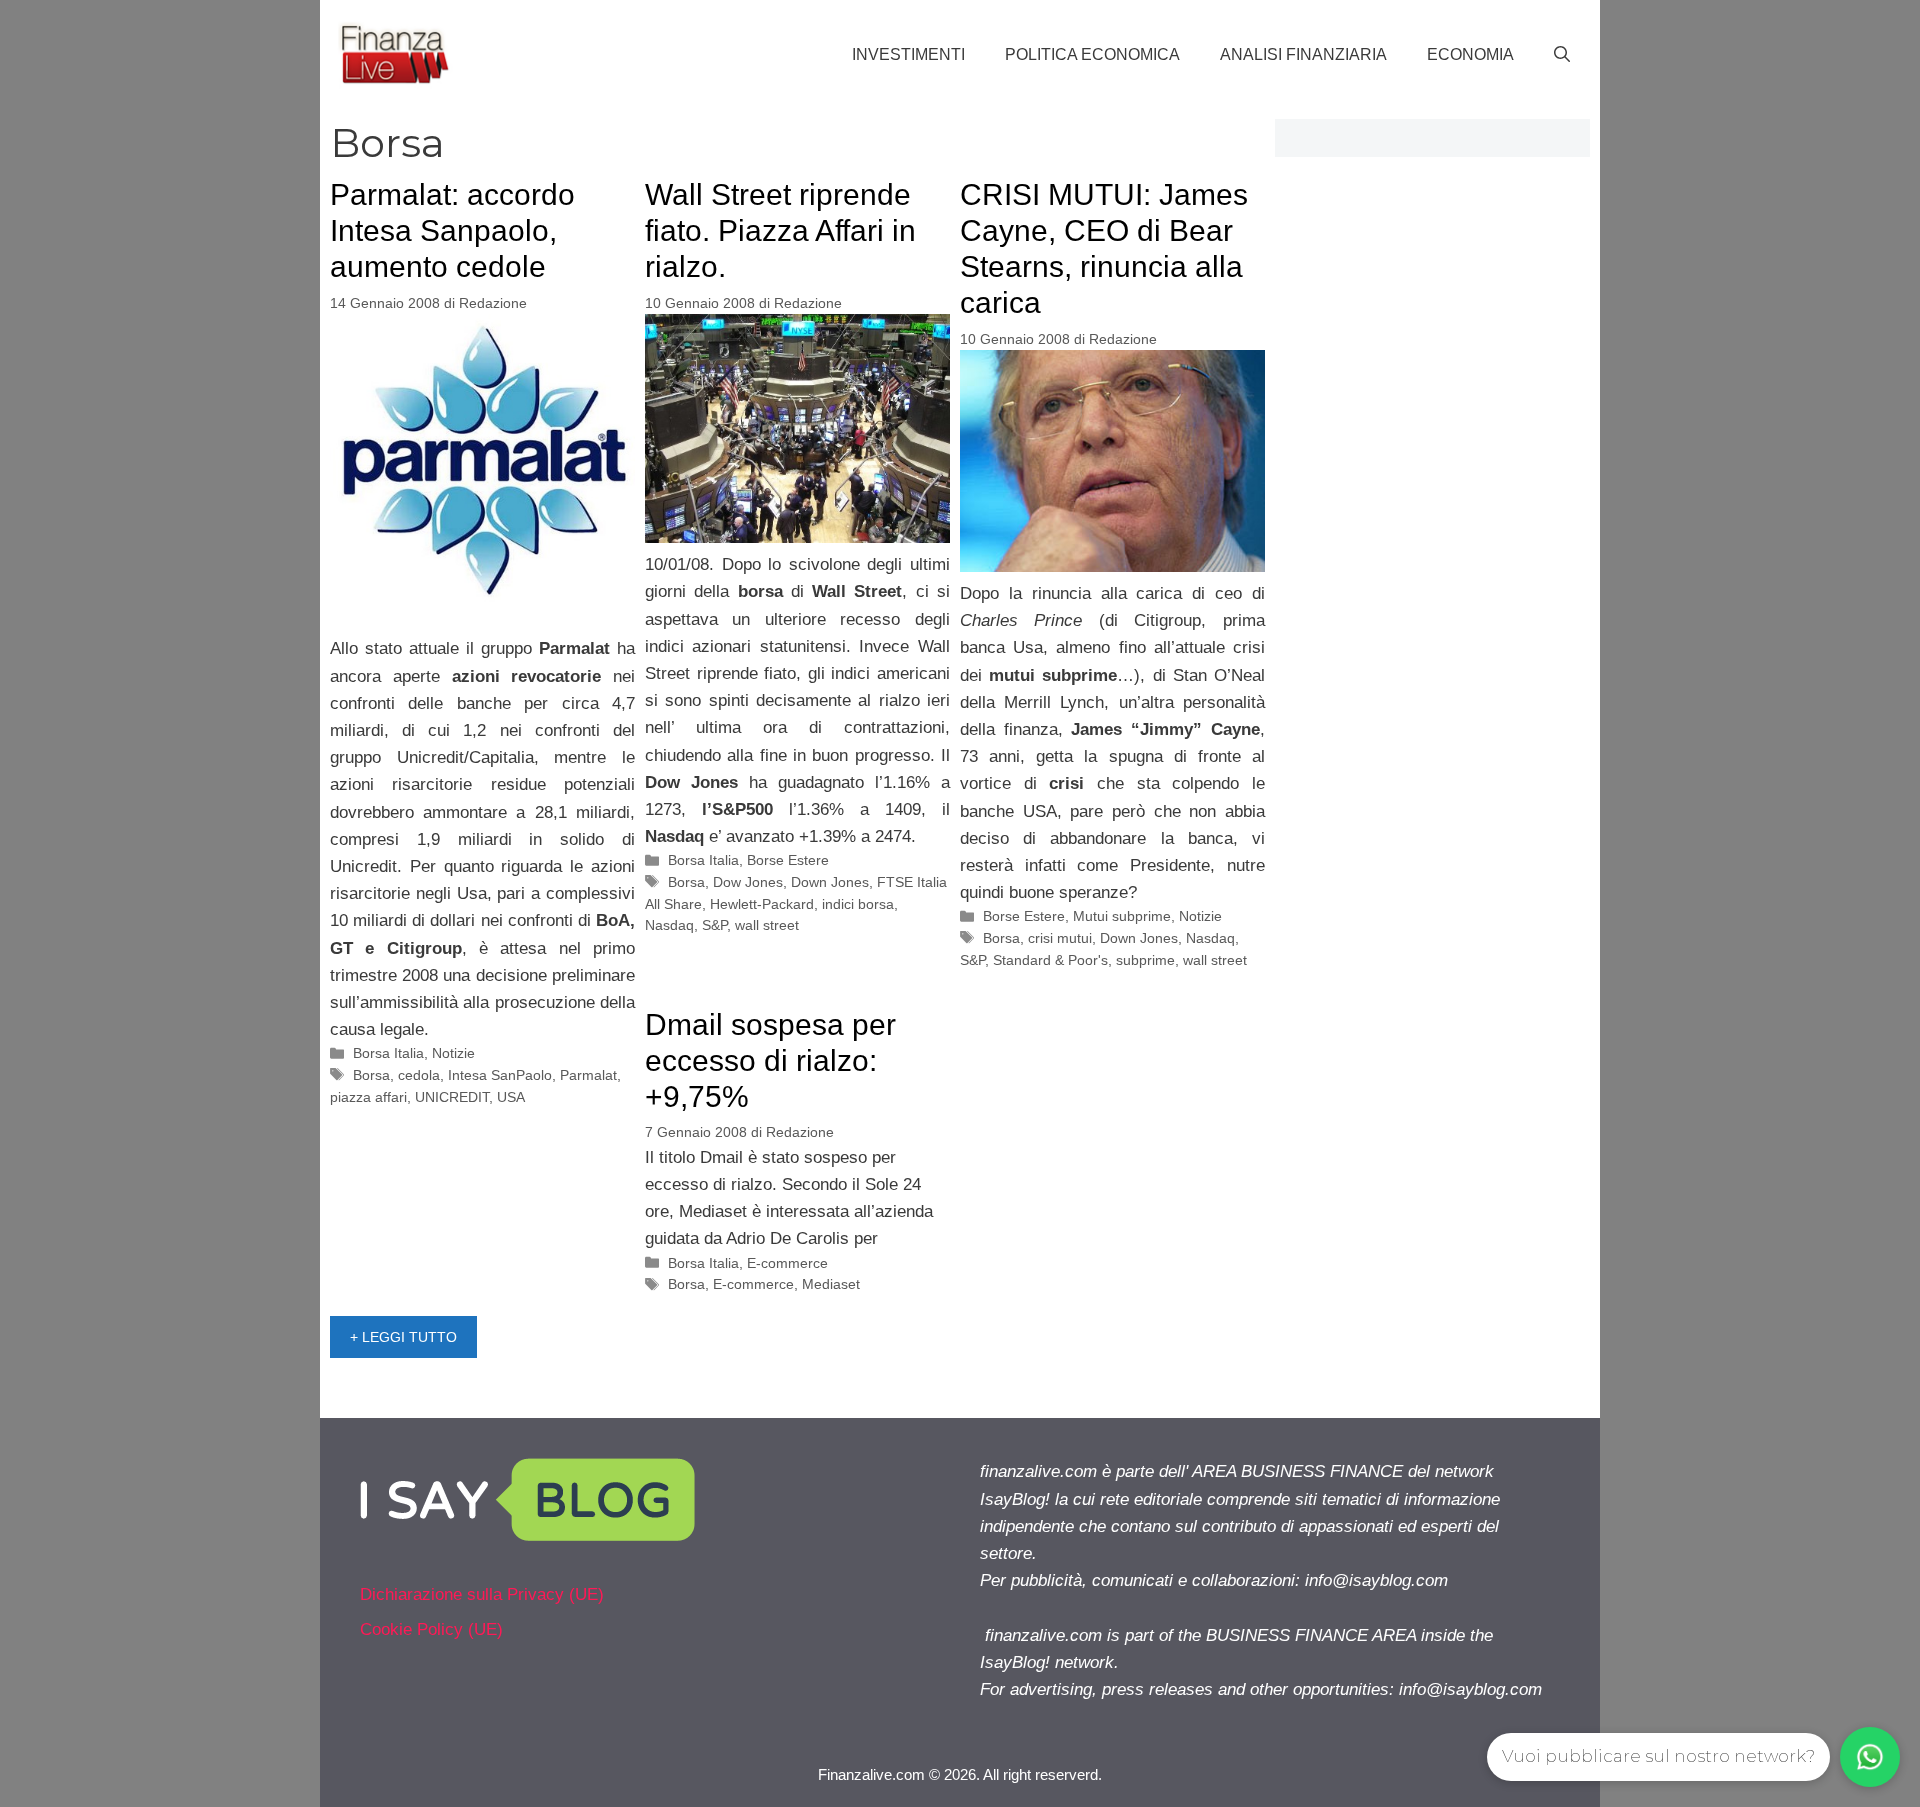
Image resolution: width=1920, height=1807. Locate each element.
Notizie (453, 1053)
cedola (419, 1075)
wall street (767, 925)
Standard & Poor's (1050, 960)
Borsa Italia (388, 1053)
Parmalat (588, 1075)
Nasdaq (669, 925)
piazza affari (368, 1097)
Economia (1470, 54)
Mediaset (831, 1284)
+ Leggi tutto (403, 1337)
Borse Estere (788, 860)
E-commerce (787, 1263)
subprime (1145, 960)
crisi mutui (1060, 938)
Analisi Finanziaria (1303, 54)
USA (511, 1097)
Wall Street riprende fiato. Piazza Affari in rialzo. (780, 230)
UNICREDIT (452, 1097)
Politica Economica (1092, 54)
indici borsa (858, 904)
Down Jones (830, 882)
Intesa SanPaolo (500, 1075)
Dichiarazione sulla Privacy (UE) (482, 1594)
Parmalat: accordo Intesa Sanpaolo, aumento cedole (452, 230)
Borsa (371, 1075)
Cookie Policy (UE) (431, 1629)
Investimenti (908, 54)
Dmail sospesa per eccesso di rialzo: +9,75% (770, 1060)
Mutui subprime (1122, 916)
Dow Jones (748, 882)
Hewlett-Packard (762, 904)
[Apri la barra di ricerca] (1562, 55)
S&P (714, 925)
